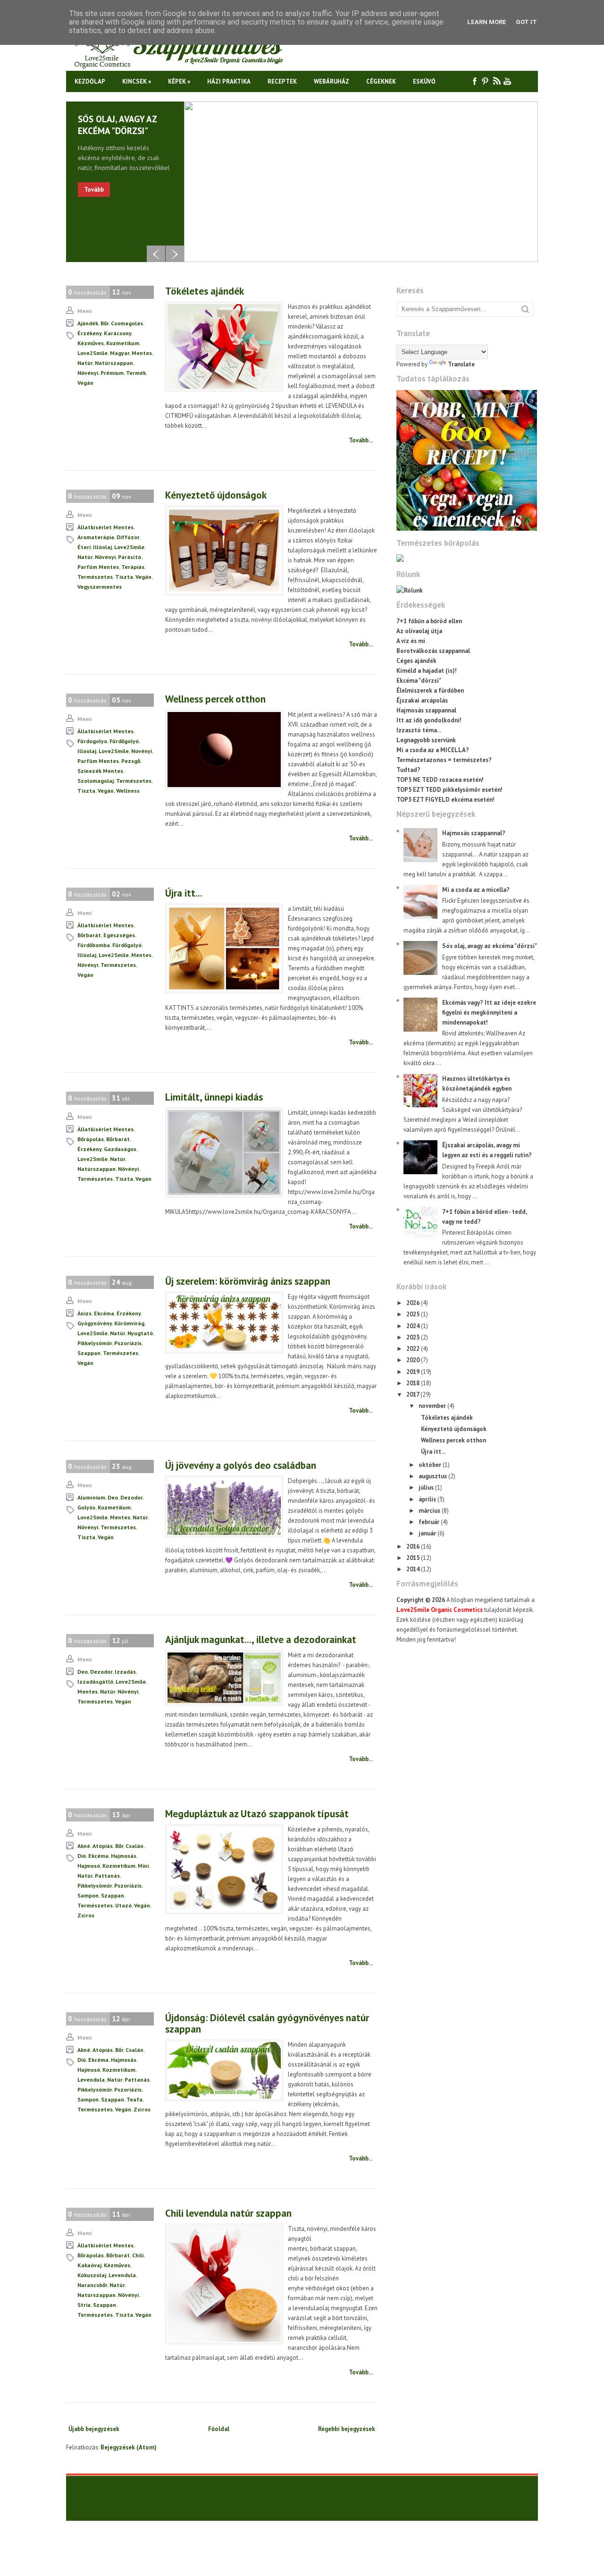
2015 (414, 1558)
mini (143, 1866)
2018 (414, 1383)
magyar (120, 353)
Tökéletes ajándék (205, 291)
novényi (142, 751)
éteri (84, 547)
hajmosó (89, 1866)
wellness (128, 791)
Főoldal (219, 2429)
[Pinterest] (486, 81)
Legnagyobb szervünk (426, 740)
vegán (85, 383)
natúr (85, 363)
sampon (88, 1895)
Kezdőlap (90, 81)
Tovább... (361, 440)
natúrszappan (114, 363)
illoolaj (87, 751)
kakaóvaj (89, 2265)
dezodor (131, 1497)
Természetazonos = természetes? (444, 760)
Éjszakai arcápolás (422, 700)
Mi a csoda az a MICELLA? (433, 750)
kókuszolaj (92, 2275)
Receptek (282, 81)
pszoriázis (128, 1343)
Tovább (94, 190)
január (428, 1533)
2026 (414, 1303)
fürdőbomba (94, 945)
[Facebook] (475, 81)
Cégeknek (381, 81)
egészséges (119, 935)
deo (113, 1497)
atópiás (103, 1846)
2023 (414, 1337)
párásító (130, 557)
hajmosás (124, 1856)
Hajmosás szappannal (426, 710)
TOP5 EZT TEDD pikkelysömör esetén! (449, 790)
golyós (86, 1507)
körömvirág (129, 1323)
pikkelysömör (95, 1343)
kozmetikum (123, 343)
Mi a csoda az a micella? (476, 890)
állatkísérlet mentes (105, 527)
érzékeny (89, 333)
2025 (414, 1314)
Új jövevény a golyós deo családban (241, 1465)
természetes (95, 577)
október (431, 1465)
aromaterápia (96, 537)
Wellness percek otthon (215, 699)
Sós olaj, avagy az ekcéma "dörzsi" (117, 125)
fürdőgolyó (124, 741)
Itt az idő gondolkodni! (429, 720)
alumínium (91, 1497)
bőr (105, 323)
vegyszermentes (100, 587)
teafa (134, 2099)
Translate (461, 364)
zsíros (86, 1915)
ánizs (84, 1313)
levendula (91, 2080)
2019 (414, 1372)
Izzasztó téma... (419, 730)
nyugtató (140, 1333)
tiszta (124, 577)
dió (82, 1856)
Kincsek (137, 81)
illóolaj (102, 547)
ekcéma (104, 1313)
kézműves (91, 343)
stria (84, 2305)
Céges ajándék (416, 661)
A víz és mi (411, 641)
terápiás (133, 567)
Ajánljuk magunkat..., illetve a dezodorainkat (261, 1640)
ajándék (88, 323)
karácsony (117, 333)
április (428, 1499)
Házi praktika (229, 81)
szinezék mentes (100, 771)
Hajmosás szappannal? (474, 833)
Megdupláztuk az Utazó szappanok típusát (257, 1814)
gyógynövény (95, 1323)
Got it (526, 22)
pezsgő (131, 761)
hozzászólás (87, 292)
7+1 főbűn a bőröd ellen (429, 621)
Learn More (487, 22)
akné (84, 1846)
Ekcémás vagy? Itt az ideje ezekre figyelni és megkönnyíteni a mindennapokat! (489, 1013)
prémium (112, 373)
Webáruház (331, 81)
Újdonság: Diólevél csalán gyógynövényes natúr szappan (267, 2023)
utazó (123, 1905)
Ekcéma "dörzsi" (419, 681)
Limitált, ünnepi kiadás (214, 1097)
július (427, 1487)
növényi (88, 373)
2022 (414, 1349)
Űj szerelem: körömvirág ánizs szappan (248, 1281)
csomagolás (127, 323)
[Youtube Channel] (508, 81)
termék (136, 373)
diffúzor (128, 537)
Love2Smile (92, 353)
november (433, 1406)
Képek (179, 81)
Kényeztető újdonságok (216, 495)
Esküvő (424, 81)
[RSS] (497, 81)
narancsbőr (92, 2285)
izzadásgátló (95, 1682)
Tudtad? (408, 770)
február (430, 1522)
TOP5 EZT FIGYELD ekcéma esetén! (445, 800)
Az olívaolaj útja (419, 631)
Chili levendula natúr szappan (228, 2213)
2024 (414, 1326)
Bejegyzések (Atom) (129, 2447)
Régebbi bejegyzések (347, 2429)
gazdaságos (120, 1149)
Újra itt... (184, 893)
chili (138, 2255)
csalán (134, 1846)
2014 (414, 1569)
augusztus (433, 1476)
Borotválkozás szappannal (433, 651)
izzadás (125, 1672)
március (430, 1511)
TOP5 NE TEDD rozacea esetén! (440, 780)
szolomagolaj (96, 781)
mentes (142, 353)
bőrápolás (91, 1139)
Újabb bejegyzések (94, 2429)
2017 (413, 1394)
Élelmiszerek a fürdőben (430, 691)
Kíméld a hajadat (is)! (427, 671)
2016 (414, 1546)
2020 (414, 1360)
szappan (89, 1353)
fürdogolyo (92, 741)
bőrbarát (89, 935)
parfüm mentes (98, 567)
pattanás (107, 1876)
